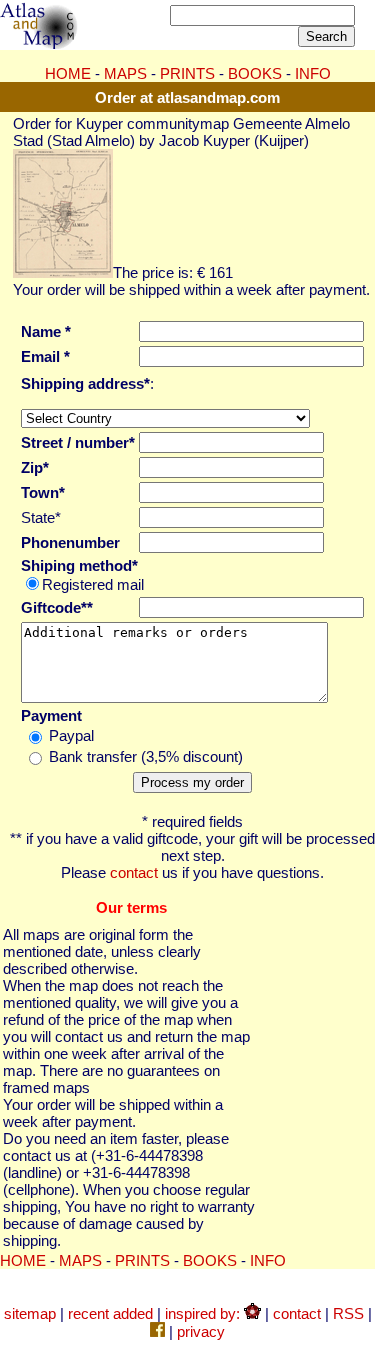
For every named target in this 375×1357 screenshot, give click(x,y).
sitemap (30, 1313)
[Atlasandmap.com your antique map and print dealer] (40, 43)
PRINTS (187, 73)
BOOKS (255, 73)
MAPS (125, 73)
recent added (110, 1313)
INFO (313, 73)
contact (134, 872)
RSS (348, 1313)
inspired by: (204, 1313)
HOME (68, 73)
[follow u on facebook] (157, 1331)
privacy (201, 1331)
